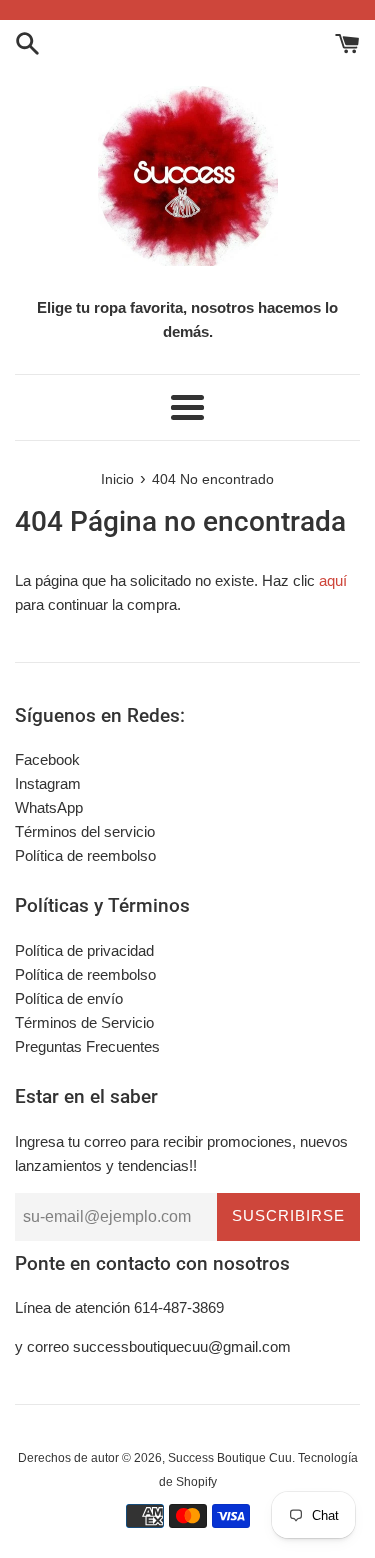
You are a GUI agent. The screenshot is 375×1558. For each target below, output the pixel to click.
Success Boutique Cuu (230, 1458)
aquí (333, 580)
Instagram (48, 783)
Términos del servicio (85, 831)
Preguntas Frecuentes (87, 1046)
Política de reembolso (85, 855)
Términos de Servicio (84, 1022)
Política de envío (69, 998)
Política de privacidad (84, 950)
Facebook (47, 759)
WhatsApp (49, 807)
